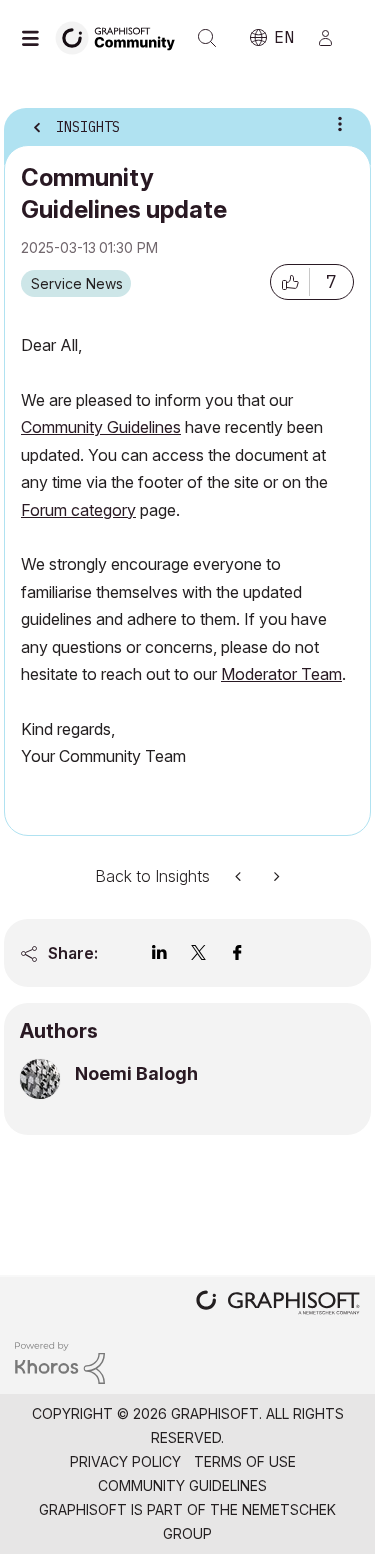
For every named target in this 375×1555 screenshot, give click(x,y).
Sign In (334, 38)
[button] (290, 282)
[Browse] (35, 38)
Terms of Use (245, 1461)
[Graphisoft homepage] (278, 1304)
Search (207, 38)
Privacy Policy (125, 1461)
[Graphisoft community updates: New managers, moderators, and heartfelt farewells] (275, 876)
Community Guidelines (182, 1485)
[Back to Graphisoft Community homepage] (122, 36)
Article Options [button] (340, 124)
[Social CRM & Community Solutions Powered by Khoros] (60, 1361)
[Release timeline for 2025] (240, 876)
